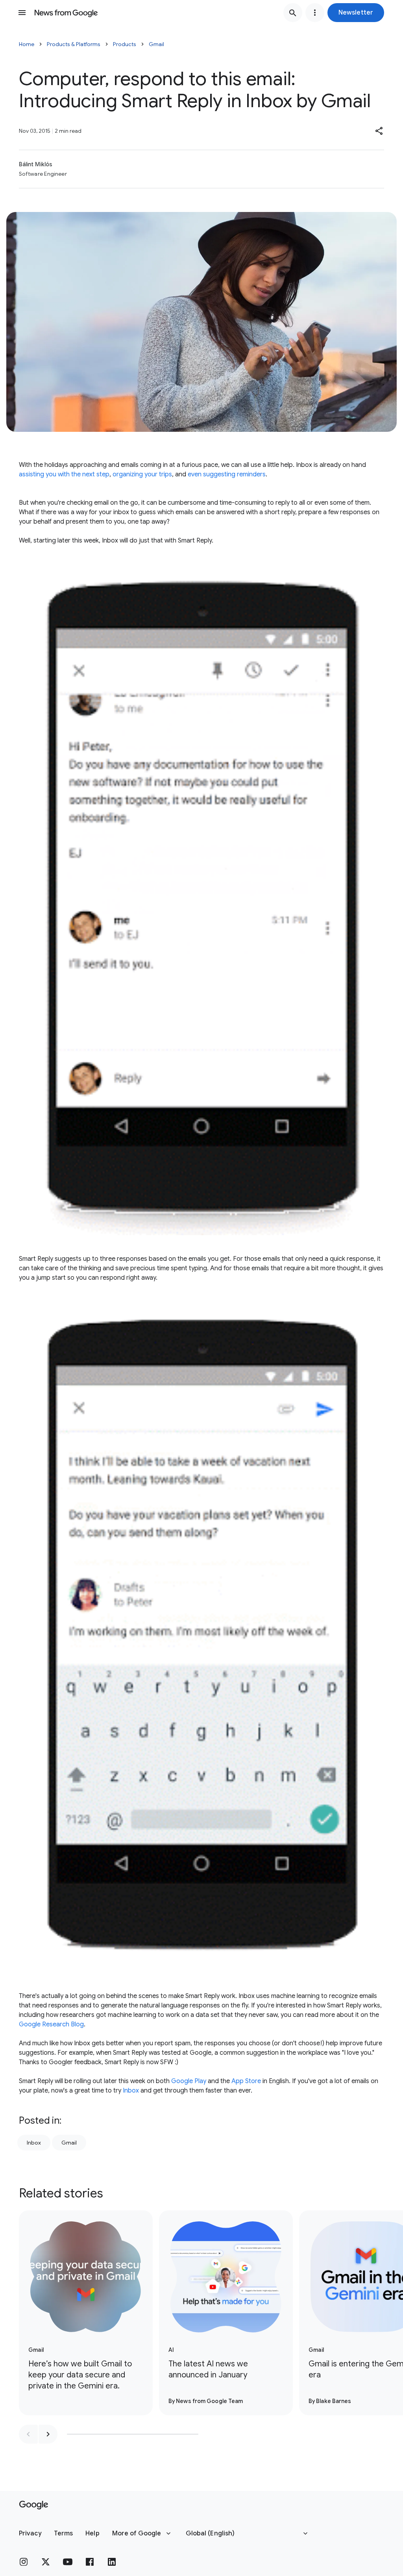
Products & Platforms (74, 44)
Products (125, 44)
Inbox (131, 2091)
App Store (246, 2081)
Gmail (156, 44)
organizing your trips (142, 474)
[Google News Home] (66, 13)
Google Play (189, 2081)
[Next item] (48, 2434)
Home (27, 44)
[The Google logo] (34, 2505)
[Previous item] (28, 2434)
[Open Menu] (22, 13)
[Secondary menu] (315, 13)
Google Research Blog (51, 2024)
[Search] (293, 13)
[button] (356, 13)
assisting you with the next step (64, 474)
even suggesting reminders (227, 474)
